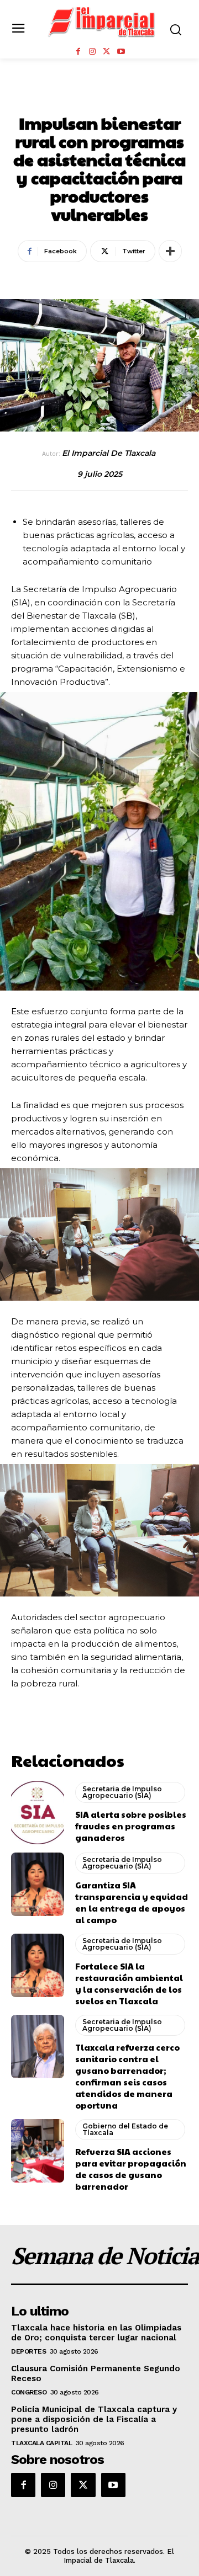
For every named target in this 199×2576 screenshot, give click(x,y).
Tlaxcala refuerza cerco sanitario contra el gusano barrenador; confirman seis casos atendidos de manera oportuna (127, 2076)
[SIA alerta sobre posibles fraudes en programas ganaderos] (38, 1813)
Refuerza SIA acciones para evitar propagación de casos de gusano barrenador (131, 2169)
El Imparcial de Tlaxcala (109, 453)
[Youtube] (121, 52)
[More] (170, 251)
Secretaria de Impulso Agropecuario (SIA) (122, 1792)
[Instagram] (92, 52)
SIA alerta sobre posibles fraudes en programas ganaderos (131, 1826)
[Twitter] (107, 52)
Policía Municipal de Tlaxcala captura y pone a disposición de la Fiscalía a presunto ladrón (94, 2419)
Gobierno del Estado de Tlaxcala (125, 2129)
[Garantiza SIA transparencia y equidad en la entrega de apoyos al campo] (38, 1884)
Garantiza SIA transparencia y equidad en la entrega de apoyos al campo (132, 1902)
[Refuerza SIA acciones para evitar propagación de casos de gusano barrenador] (38, 2151)
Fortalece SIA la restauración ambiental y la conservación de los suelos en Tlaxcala (129, 1983)
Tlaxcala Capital (41, 2443)
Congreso (29, 2392)
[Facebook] (78, 52)
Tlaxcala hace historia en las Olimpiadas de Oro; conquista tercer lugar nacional (96, 2333)
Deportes (28, 2351)
